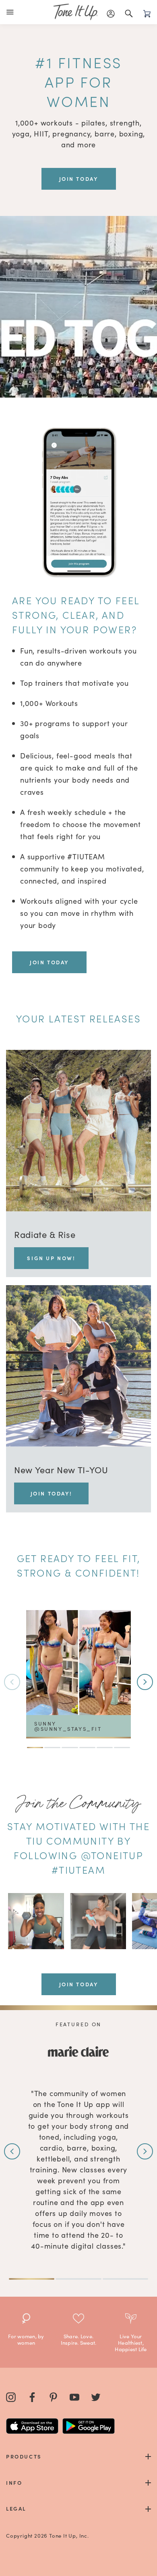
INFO (14, 2483)
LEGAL (16, 2508)
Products (24, 2456)
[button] (145, 1682)
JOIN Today (79, 179)
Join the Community (78, 1803)
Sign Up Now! (51, 1258)
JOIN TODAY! (52, 1493)
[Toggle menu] (12, 12)
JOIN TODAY (79, 1984)
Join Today (49, 962)
